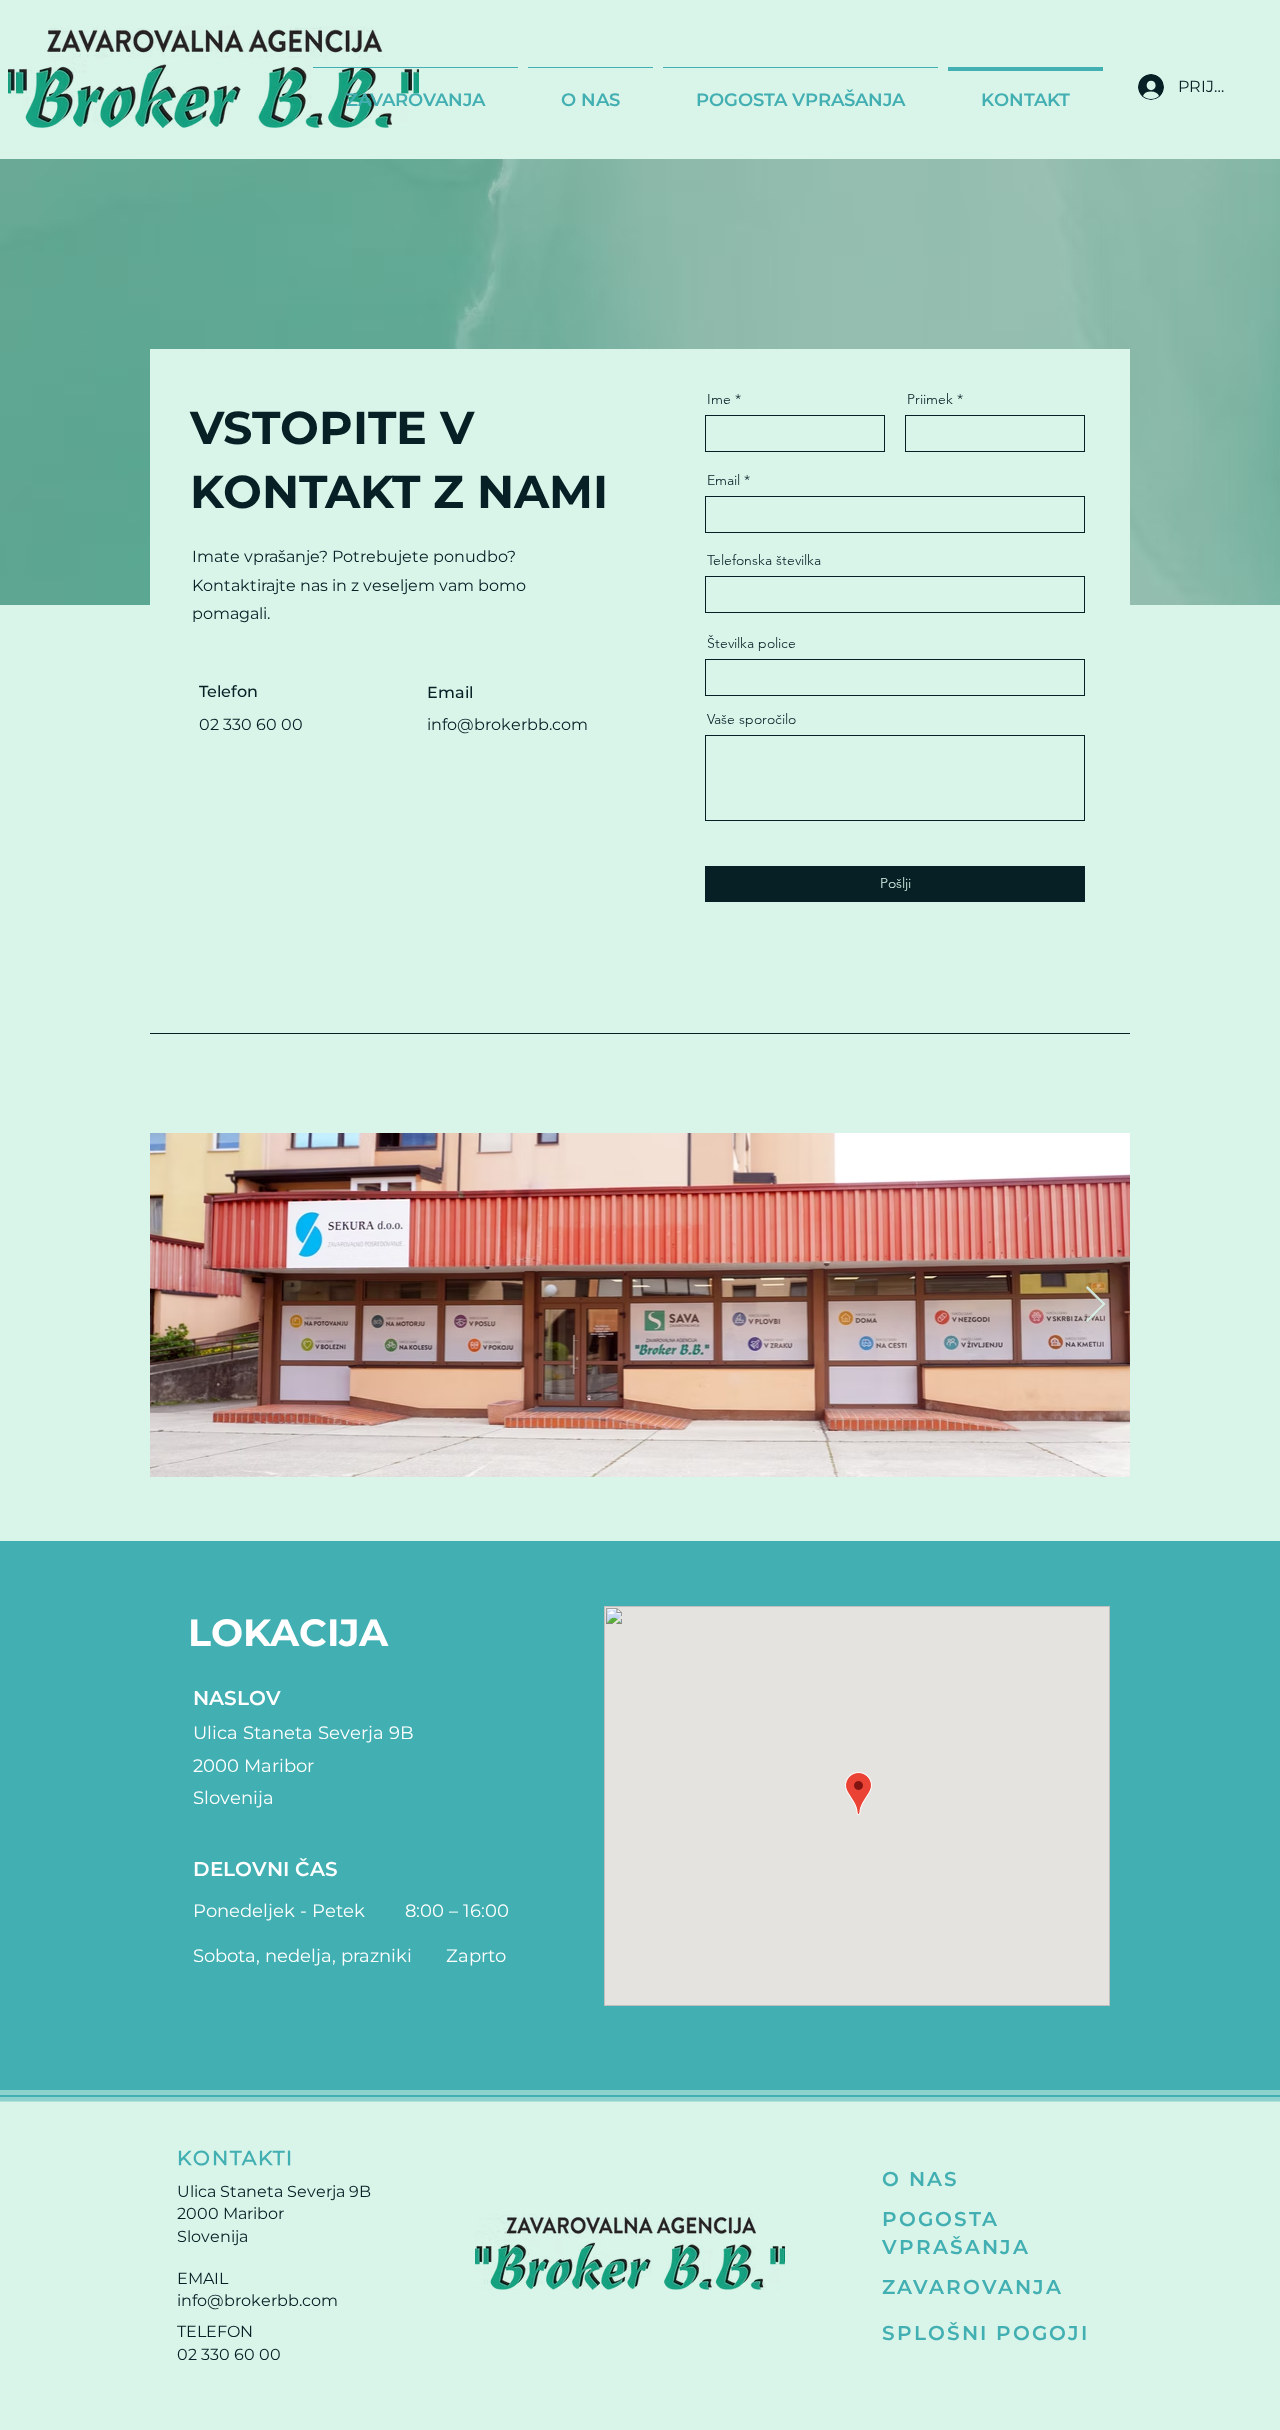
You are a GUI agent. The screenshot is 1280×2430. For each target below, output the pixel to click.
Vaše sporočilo (751, 719)
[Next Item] (1095, 1305)
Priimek (930, 399)
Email (723, 480)
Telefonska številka (764, 560)
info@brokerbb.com (257, 2300)
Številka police (751, 643)
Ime (719, 399)
